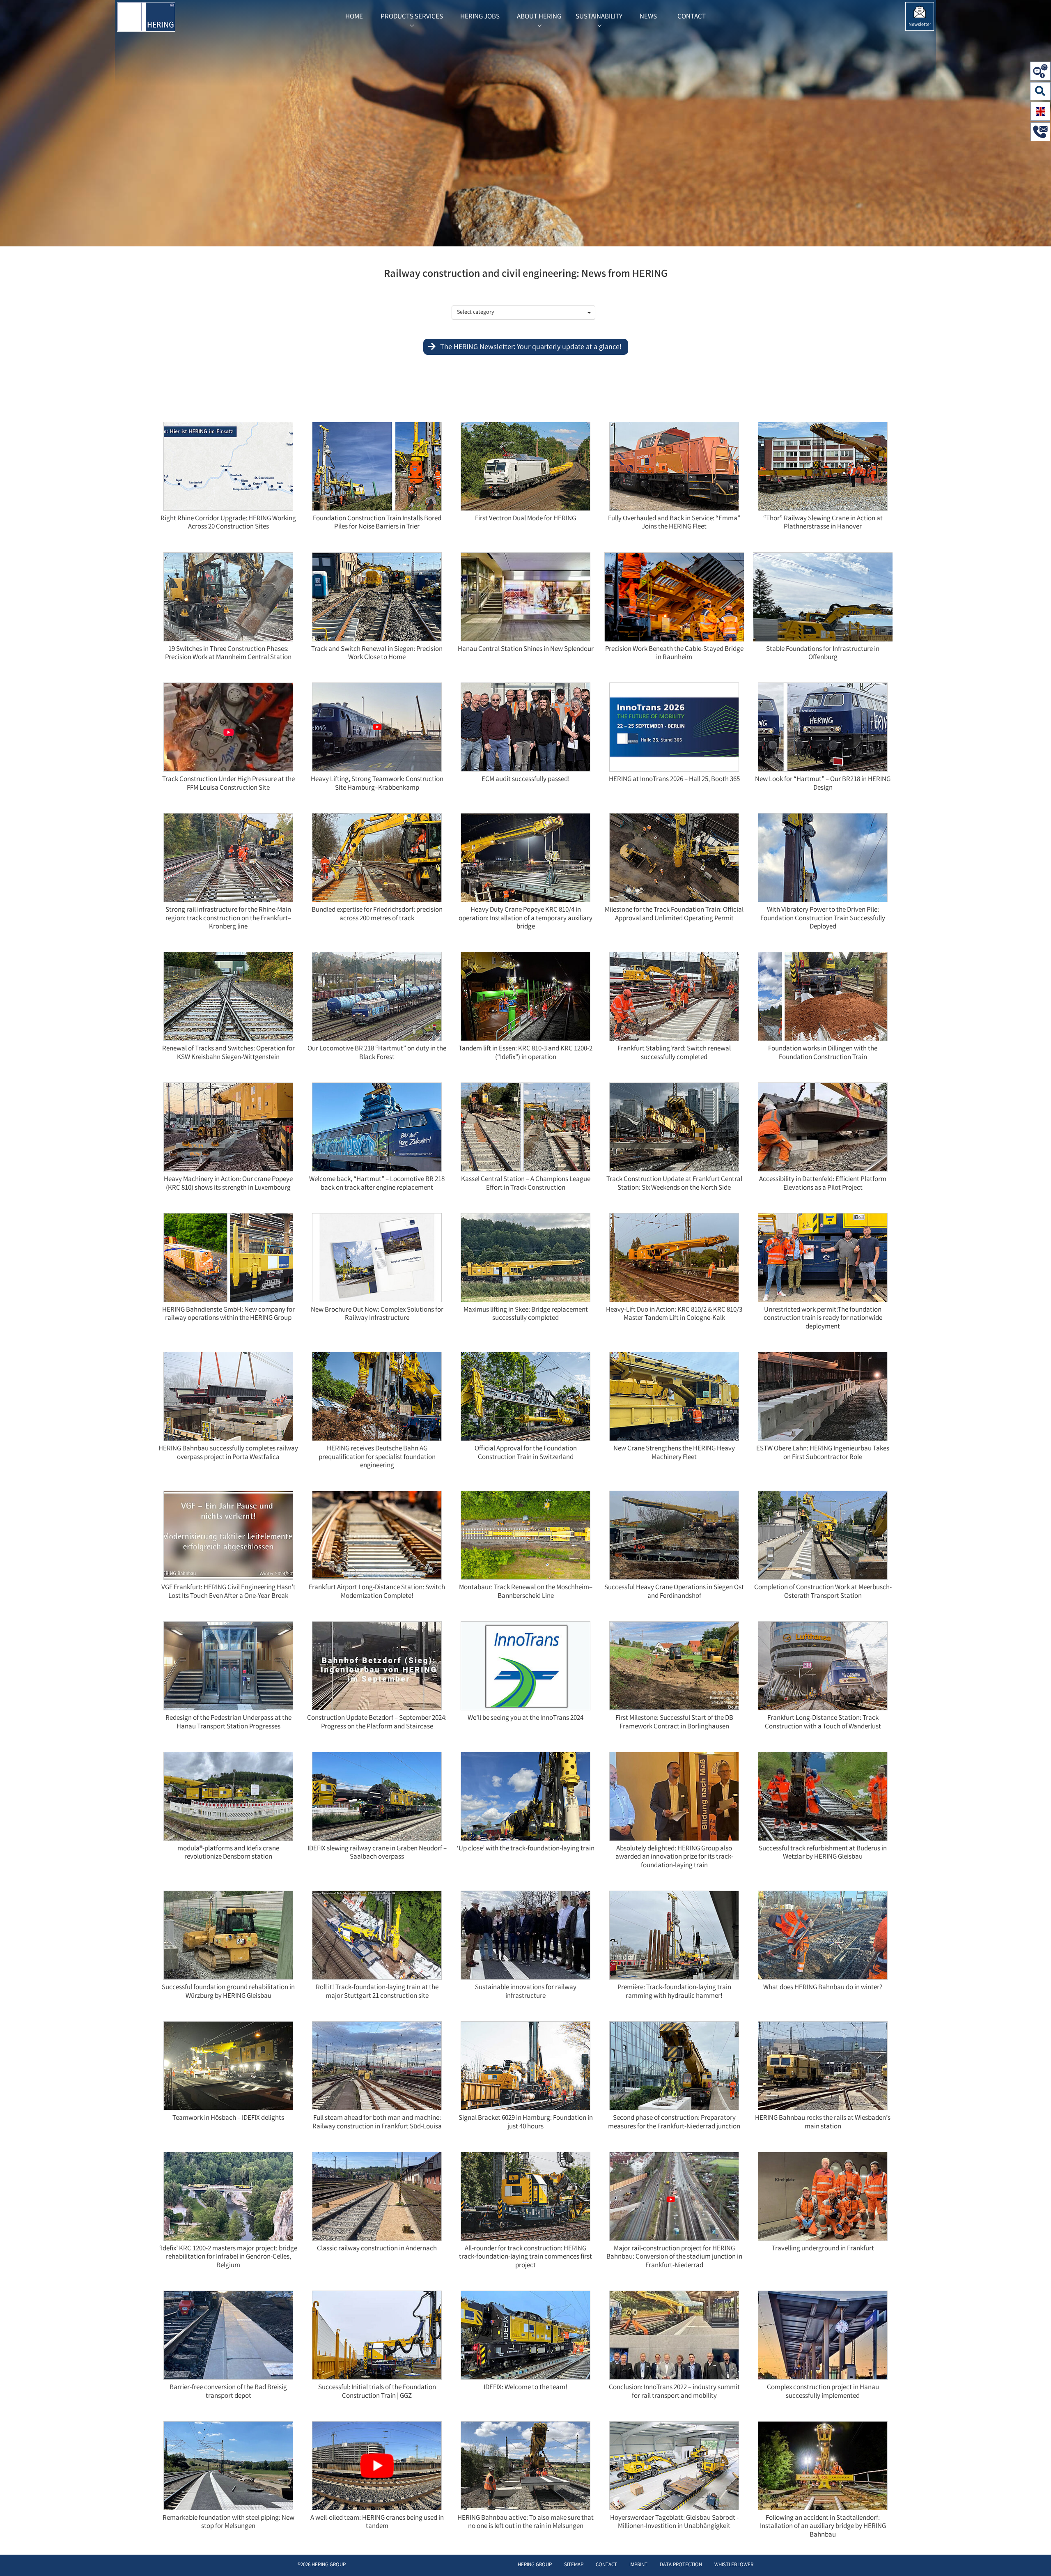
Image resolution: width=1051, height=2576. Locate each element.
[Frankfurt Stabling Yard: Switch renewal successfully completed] (674, 999)
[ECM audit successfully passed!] (525, 730)
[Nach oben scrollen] (1036, 2557)
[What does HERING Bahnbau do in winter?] (823, 1938)
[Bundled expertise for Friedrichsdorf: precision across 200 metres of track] (377, 860)
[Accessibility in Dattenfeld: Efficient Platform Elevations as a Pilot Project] (823, 1129)
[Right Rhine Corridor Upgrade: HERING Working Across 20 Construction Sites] (228, 468)
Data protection (681, 2565)
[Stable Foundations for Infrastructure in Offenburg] (892, 616)
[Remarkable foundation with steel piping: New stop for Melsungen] (228, 2468)
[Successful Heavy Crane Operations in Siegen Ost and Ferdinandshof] (674, 1538)
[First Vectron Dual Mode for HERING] (525, 468)
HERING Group (535, 2565)
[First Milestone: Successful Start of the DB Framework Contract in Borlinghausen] (674, 1668)
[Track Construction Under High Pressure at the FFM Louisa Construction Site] (228, 730)
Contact (606, 2565)
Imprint (638, 2565)
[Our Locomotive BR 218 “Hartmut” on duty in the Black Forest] (377, 999)
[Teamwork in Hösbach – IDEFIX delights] (228, 2068)
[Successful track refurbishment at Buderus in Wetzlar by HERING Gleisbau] (823, 1799)
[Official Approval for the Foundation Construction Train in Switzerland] (525, 1399)
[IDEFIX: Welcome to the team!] (525, 2338)
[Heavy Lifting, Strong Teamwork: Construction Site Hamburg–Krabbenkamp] (377, 730)
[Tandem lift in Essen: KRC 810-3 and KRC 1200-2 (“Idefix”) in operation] (525, 999)
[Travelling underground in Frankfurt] (823, 2199)
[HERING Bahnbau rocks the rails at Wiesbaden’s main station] (823, 2068)
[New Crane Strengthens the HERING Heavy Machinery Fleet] (674, 1399)
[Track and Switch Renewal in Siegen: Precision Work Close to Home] (377, 599)
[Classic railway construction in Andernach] (377, 2199)
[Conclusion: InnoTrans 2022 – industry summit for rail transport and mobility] (674, 2338)
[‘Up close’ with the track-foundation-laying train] (525, 1799)
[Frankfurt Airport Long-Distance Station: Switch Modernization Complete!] (377, 1538)
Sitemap (574, 2565)
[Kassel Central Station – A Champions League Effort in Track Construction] (525, 1129)
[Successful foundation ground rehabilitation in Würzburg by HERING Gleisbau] (228, 1938)
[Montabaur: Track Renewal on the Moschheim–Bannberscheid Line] (525, 1538)
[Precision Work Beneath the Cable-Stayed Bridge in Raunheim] (743, 616)
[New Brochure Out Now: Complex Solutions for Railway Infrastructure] (377, 1260)
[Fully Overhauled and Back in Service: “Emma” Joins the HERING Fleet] (674, 468)
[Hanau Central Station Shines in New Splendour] (525, 599)
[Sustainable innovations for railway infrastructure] (525, 1938)
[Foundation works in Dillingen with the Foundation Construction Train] (823, 999)
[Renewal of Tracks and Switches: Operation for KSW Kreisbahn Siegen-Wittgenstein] (228, 999)
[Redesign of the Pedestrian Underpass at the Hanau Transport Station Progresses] (228, 1668)
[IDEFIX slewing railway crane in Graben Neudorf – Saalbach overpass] (377, 1799)
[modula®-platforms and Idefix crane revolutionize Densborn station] (228, 1799)
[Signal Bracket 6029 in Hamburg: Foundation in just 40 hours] (525, 2068)
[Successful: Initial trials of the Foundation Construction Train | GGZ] (377, 2338)
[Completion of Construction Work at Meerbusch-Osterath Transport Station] (823, 1538)
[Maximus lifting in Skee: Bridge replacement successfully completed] (525, 1260)
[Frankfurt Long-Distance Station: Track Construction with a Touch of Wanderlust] (823, 1668)
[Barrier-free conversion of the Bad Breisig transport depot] (228, 2338)
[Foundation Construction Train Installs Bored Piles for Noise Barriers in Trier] (377, 468)
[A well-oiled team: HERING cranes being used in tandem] (377, 2468)
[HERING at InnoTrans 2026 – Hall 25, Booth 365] (674, 730)
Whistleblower (734, 2565)
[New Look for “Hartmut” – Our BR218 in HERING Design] (823, 730)
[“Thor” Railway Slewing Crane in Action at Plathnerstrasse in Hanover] (823, 468)
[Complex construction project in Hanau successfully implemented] (823, 2338)
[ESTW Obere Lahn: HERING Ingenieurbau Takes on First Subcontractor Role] (823, 1399)
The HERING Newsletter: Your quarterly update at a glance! (531, 347)
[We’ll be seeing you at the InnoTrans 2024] (525, 1668)
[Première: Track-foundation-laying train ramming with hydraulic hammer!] (674, 1938)
